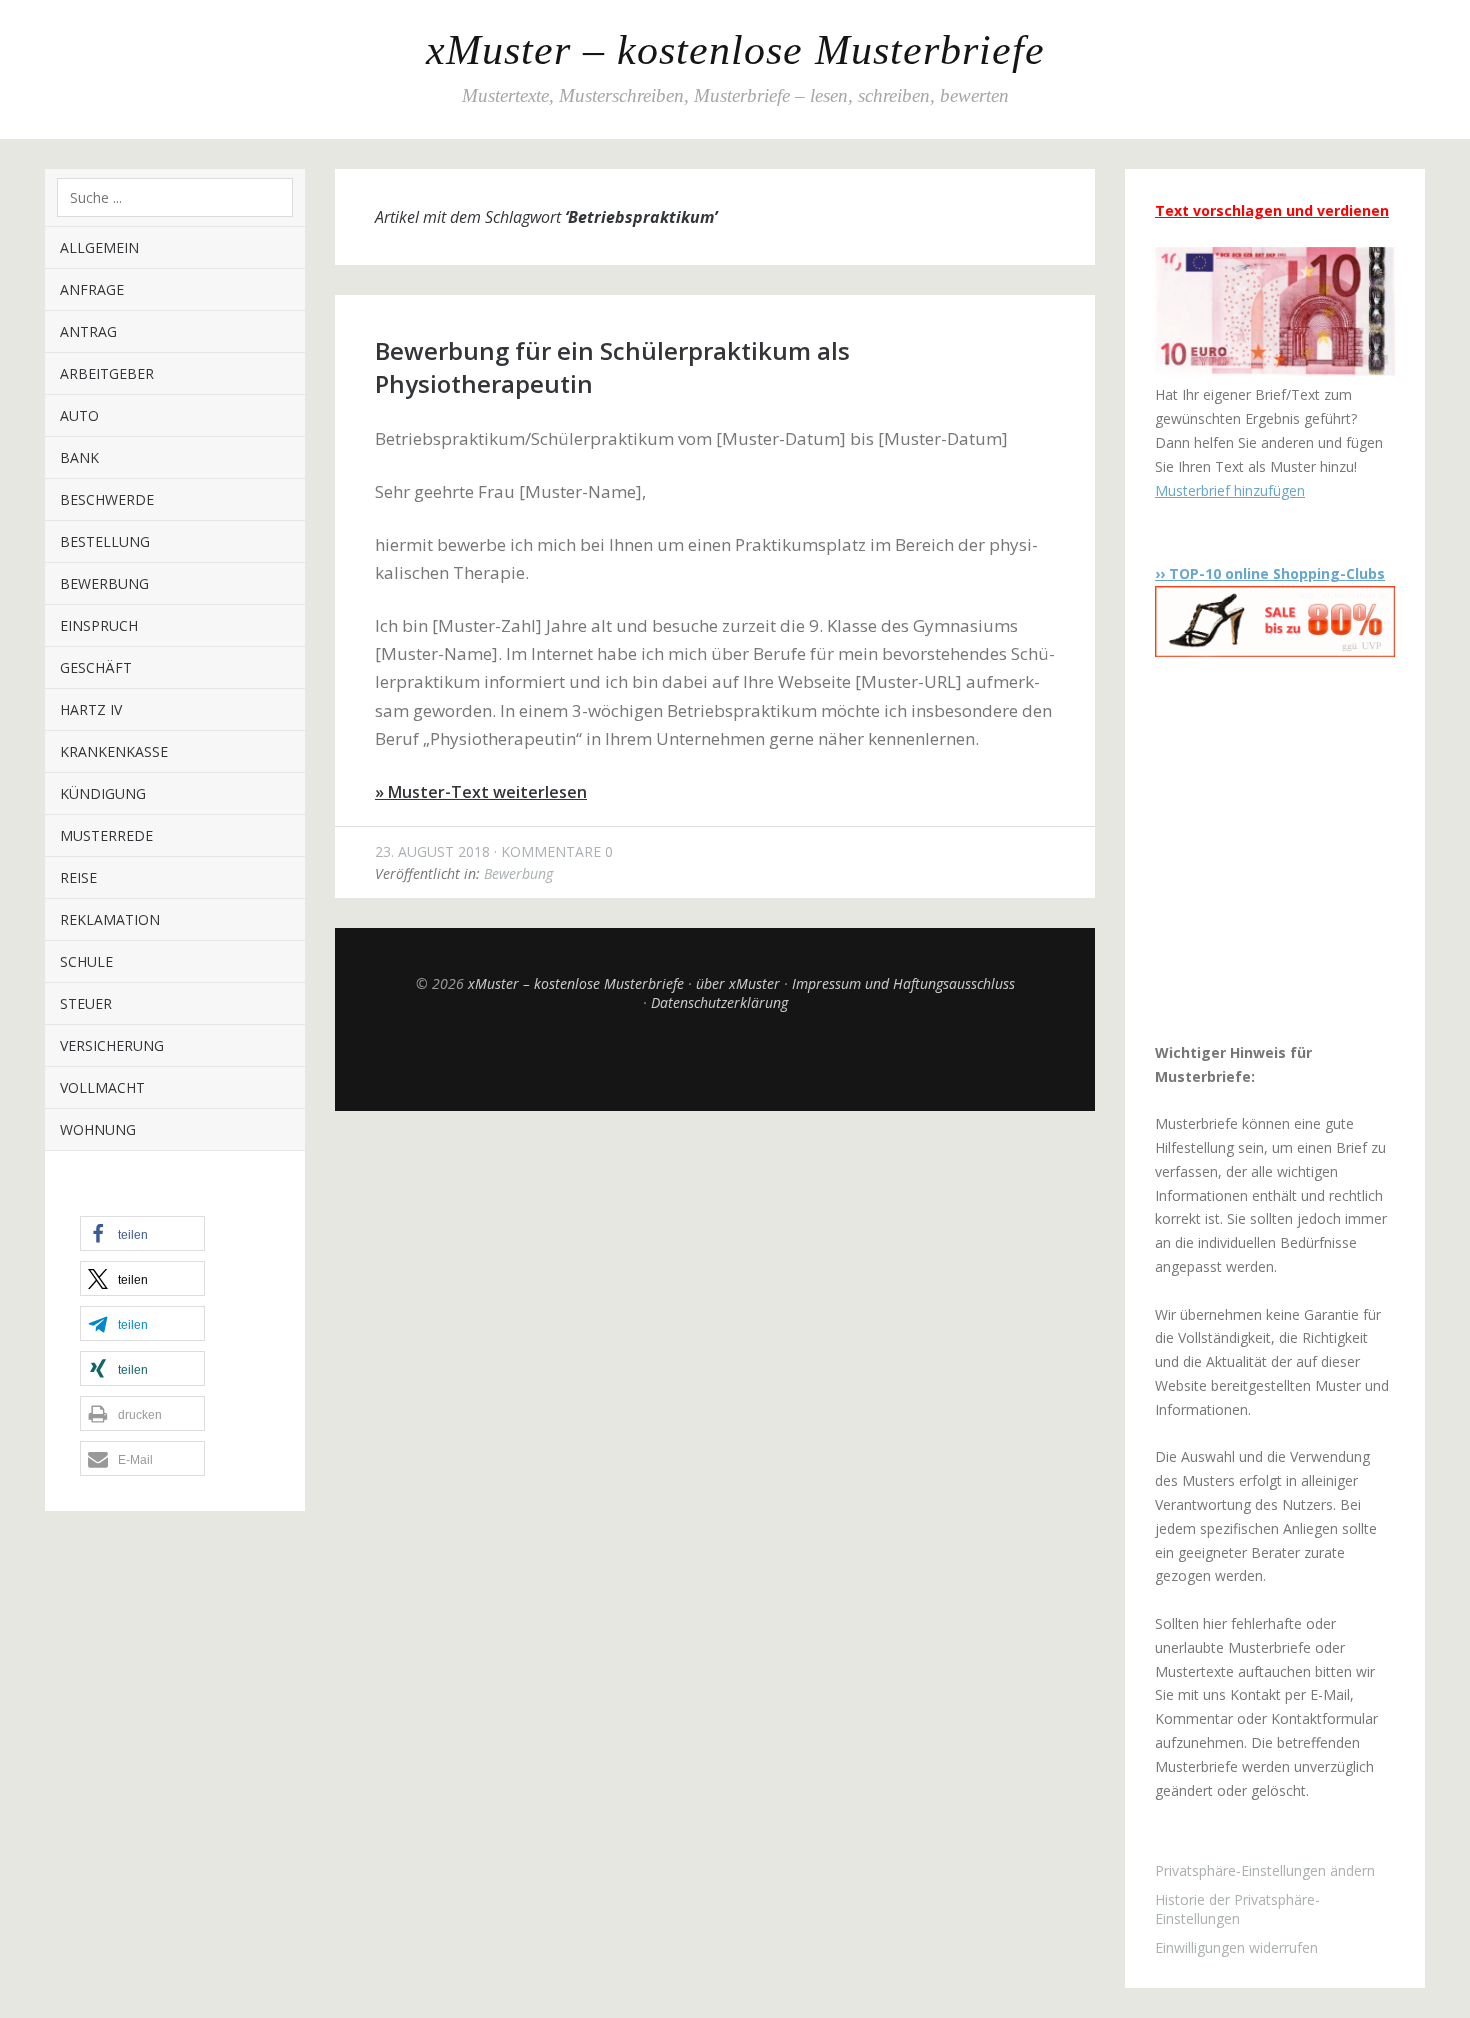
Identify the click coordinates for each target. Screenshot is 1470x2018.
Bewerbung (104, 583)
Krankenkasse (114, 751)
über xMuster (738, 983)
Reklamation (110, 919)
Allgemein (99, 247)
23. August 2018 (432, 851)
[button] (142, 1233)
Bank (79, 457)
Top (715, 1061)
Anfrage (92, 289)
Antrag (88, 331)
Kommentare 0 (557, 851)
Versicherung (112, 1045)
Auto (79, 415)
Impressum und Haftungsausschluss (903, 983)
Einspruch (99, 625)
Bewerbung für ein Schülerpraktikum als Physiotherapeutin (612, 366)
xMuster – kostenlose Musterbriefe (735, 50)
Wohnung (98, 1129)
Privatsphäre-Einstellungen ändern (1265, 1870)
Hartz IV (91, 709)
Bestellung (105, 541)
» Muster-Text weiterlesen (481, 792)
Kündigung (103, 793)
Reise (78, 877)
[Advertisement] (1280, 849)
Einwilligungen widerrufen (1236, 1947)
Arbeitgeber (107, 373)
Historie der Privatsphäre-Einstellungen (1237, 1909)
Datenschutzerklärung (719, 1002)
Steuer (86, 1003)
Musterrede (106, 835)
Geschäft (96, 667)
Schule (86, 961)
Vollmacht (102, 1087)
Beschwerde (107, 499)
